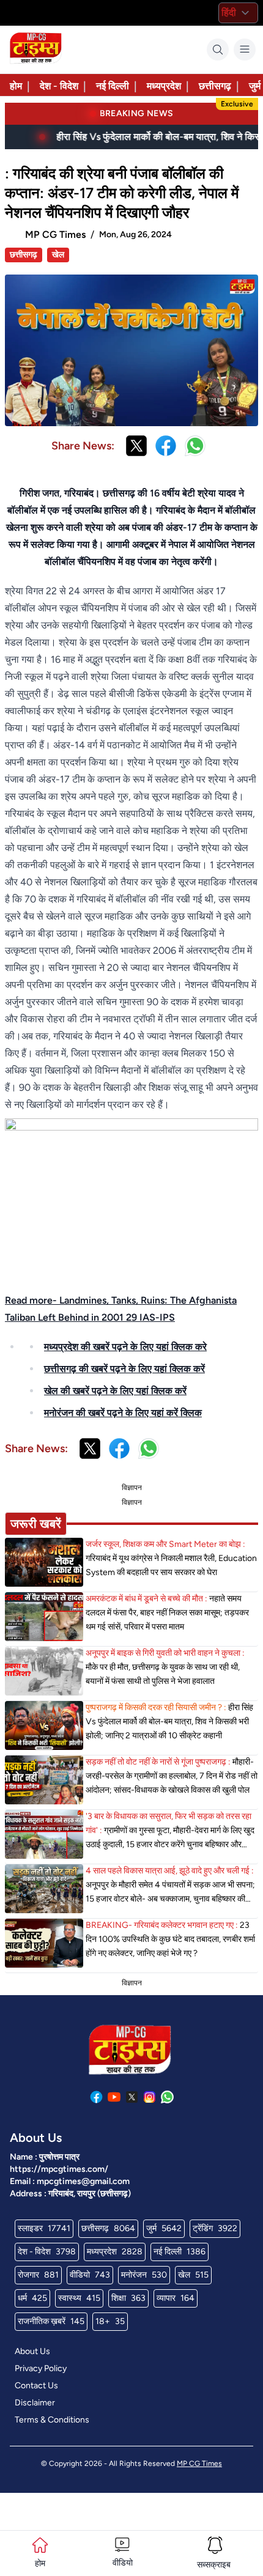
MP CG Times (199, 2463)
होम (16, 86)
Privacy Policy (41, 2368)
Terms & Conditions (52, 2420)
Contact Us (36, 2386)
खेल (58, 255)
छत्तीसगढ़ (215, 86)
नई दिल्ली (113, 86)
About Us (32, 2351)
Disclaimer (35, 2403)
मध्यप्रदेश (164, 86)
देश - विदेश (59, 86)
